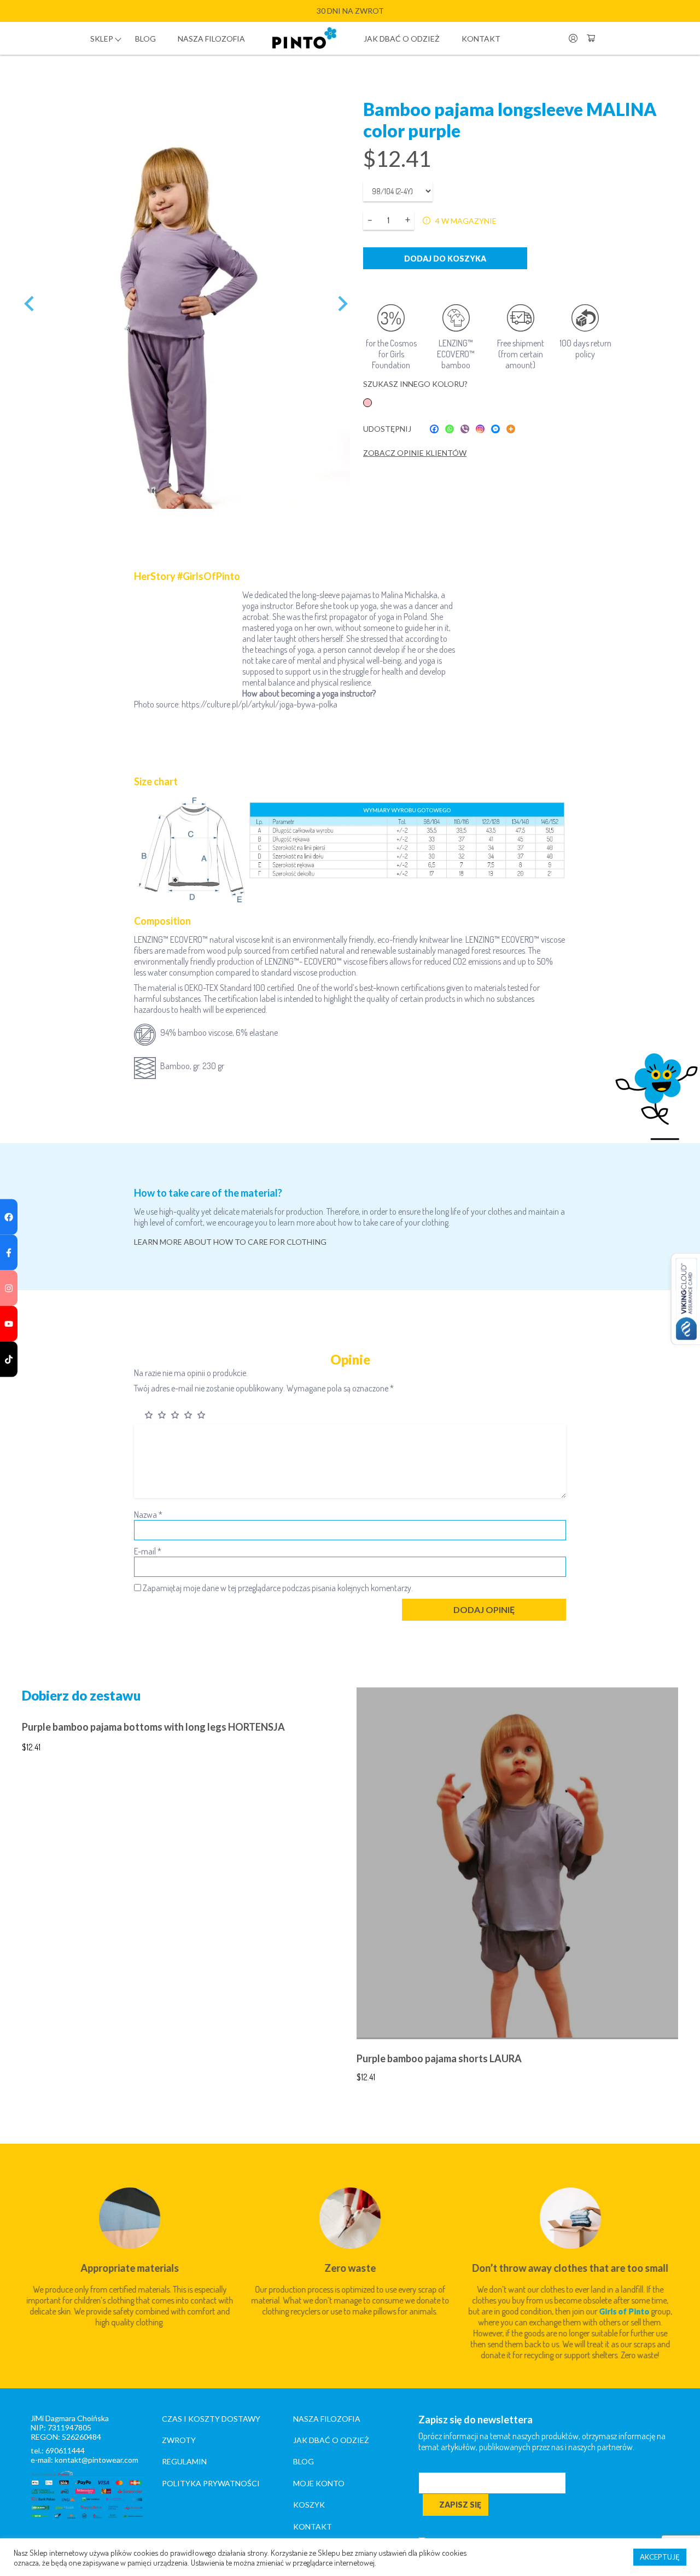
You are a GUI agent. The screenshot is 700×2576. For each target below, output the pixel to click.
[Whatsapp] (450, 429)
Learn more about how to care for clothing (230, 1242)
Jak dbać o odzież (402, 39)
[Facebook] (434, 429)
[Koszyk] (591, 38)
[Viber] (465, 429)
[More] (511, 429)
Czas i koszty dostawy (211, 2419)
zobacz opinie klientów (415, 453)
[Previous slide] (30, 304)
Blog (145, 39)
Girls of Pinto (624, 2311)
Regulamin (184, 2461)
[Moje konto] (573, 38)
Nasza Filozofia (327, 2419)
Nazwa (148, 1515)
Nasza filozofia (211, 39)
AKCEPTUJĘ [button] (660, 2557)
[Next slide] (342, 304)
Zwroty (179, 2440)
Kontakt (481, 39)
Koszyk (309, 2505)
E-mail (148, 1551)
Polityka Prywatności (211, 2483)
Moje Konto (319, 2483)
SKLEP (102, 39)
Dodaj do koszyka (445, 259)
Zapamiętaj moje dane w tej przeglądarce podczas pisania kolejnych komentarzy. (278, 1588)
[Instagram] (480, 429)
